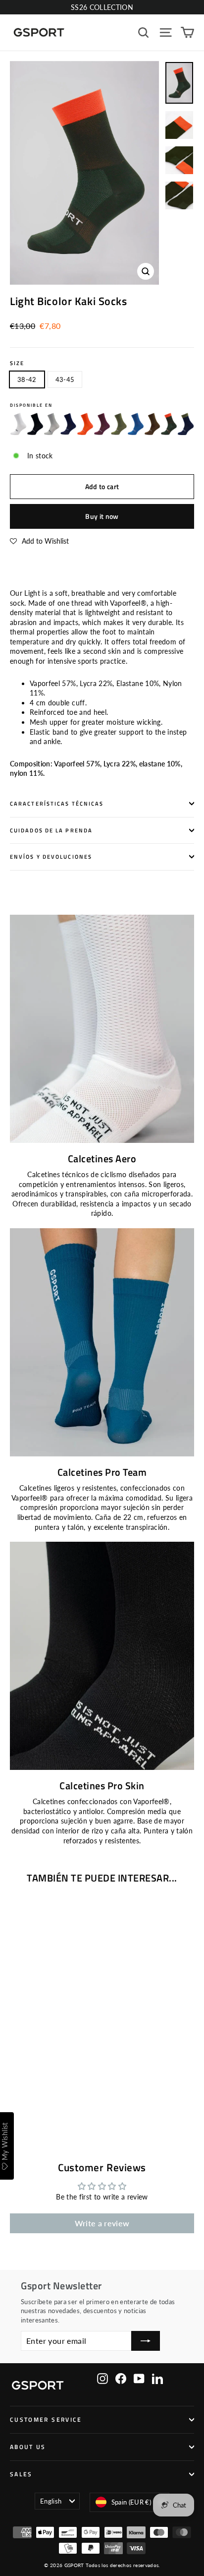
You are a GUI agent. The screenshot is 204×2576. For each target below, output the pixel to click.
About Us (28, 2447)
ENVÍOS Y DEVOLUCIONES (51, 857)
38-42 (27, 379)
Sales (21, 2474)
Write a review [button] (102, 2223)
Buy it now (102, 516)
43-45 (65, 379)
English (51, 2501)
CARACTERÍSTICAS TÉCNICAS (57, 804)
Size (17, 363)
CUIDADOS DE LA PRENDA (51, 830)
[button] (39, 541)
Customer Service (46, 2420)
